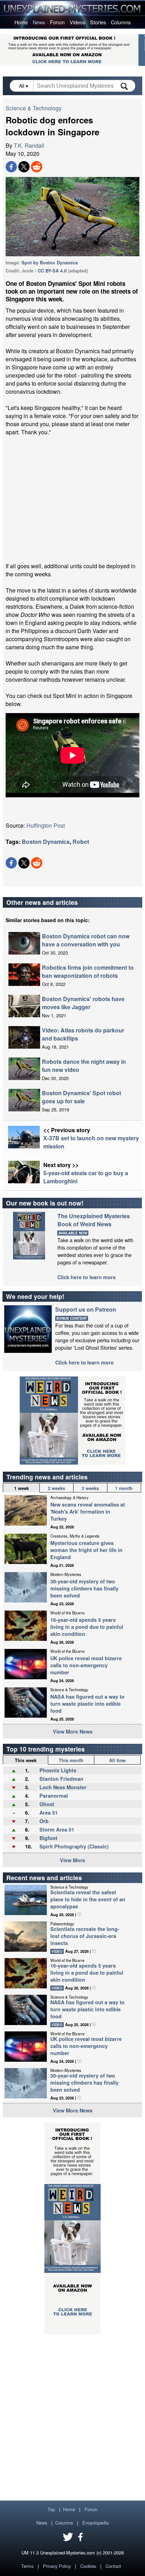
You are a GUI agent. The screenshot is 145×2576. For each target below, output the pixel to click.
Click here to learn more (87, 1277)
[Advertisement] (72, 499)
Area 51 (49, 1813)
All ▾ (24, 86)
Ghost (47, 1804)
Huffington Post (46, 825)
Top (51, 2509)
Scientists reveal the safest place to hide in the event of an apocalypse (88, 1899)
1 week (21, 1488)
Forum (57, 22)
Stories (98, 22)
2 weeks (56, 1488)
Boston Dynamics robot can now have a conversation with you (86, 940)
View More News (73, 1731)
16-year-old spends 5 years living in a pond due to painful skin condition (87, 1627)
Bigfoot (48, 1838)
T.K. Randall (29, 145)
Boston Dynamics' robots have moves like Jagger (83, 1003)
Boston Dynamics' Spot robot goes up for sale (81, 1097)
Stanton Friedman (61, 1779)
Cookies (88, 2566)
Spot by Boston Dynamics (50, 263)
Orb (44, 1821)
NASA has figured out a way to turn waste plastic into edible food (87, 1704)
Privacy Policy (57, 2566)
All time (117, 1760)
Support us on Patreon (86, 1309)
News (39, 22)
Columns (121, 22)
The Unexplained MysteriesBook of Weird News (94, 1220)
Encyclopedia (96, 2523)
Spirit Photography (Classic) (74, 1846)
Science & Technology (34, 108)
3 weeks (90, 1488)
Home (21, 22)
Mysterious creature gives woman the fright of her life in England (86, 1550)
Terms (27, 2566)
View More (72, 1860)
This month (71, 1760)
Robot (81, 842)
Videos (77, 22)
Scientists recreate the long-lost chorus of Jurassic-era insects (85, 1936)
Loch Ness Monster (63, 1787)
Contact (113, 2566)
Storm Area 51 (57, 1829)
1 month (124, 1488)
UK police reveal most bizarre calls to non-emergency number (86, 1665)
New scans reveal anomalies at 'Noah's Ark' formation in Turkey (88, 1511)
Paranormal (54, 1796)
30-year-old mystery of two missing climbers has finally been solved (84, 1588)
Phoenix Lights (58, 1770)
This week (26, 1760)
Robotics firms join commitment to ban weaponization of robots (88, 971)
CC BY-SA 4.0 (52, 271)
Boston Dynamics (46, 842)
